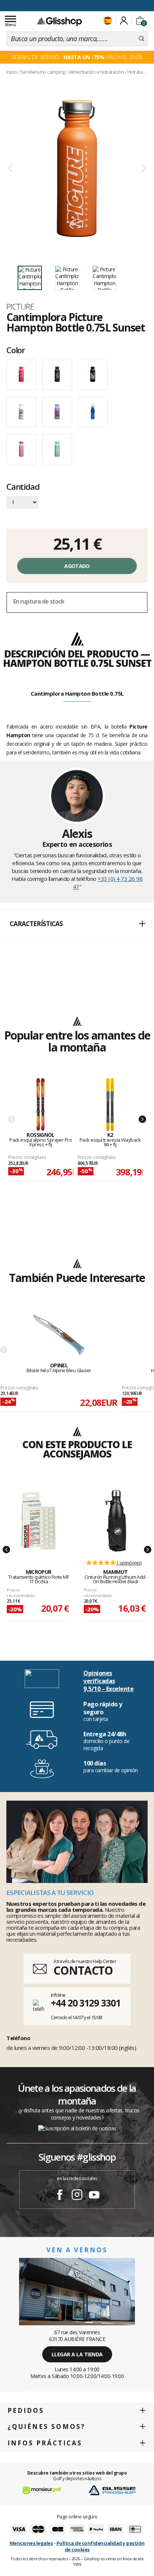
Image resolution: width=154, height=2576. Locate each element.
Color (16, 350)
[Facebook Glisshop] (60, 2196)
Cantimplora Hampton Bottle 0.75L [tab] (77, 693)
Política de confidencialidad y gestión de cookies (101, 2546)
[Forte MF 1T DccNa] (38, 1521)
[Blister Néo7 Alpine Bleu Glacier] (59, 1335)
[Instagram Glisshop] (77, 2196)
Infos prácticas (45, 2443)
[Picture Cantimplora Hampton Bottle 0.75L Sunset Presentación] (77, 169)
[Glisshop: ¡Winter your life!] (59, 21)
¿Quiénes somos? (46, 2427)
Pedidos (26, 2410)
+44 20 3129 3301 (85, 2003)
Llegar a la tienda (77, 2354)
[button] (77, 924)
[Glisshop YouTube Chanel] (94, 2196)
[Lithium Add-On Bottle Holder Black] (115, 1521)
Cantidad (23, 487)
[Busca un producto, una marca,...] (141, 39)
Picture (20, 306)
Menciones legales (31, 2543)
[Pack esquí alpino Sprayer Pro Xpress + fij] (41, 1105)
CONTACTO (83, 1970)
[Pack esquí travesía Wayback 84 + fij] (110, 1105)
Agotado (77, 566)
